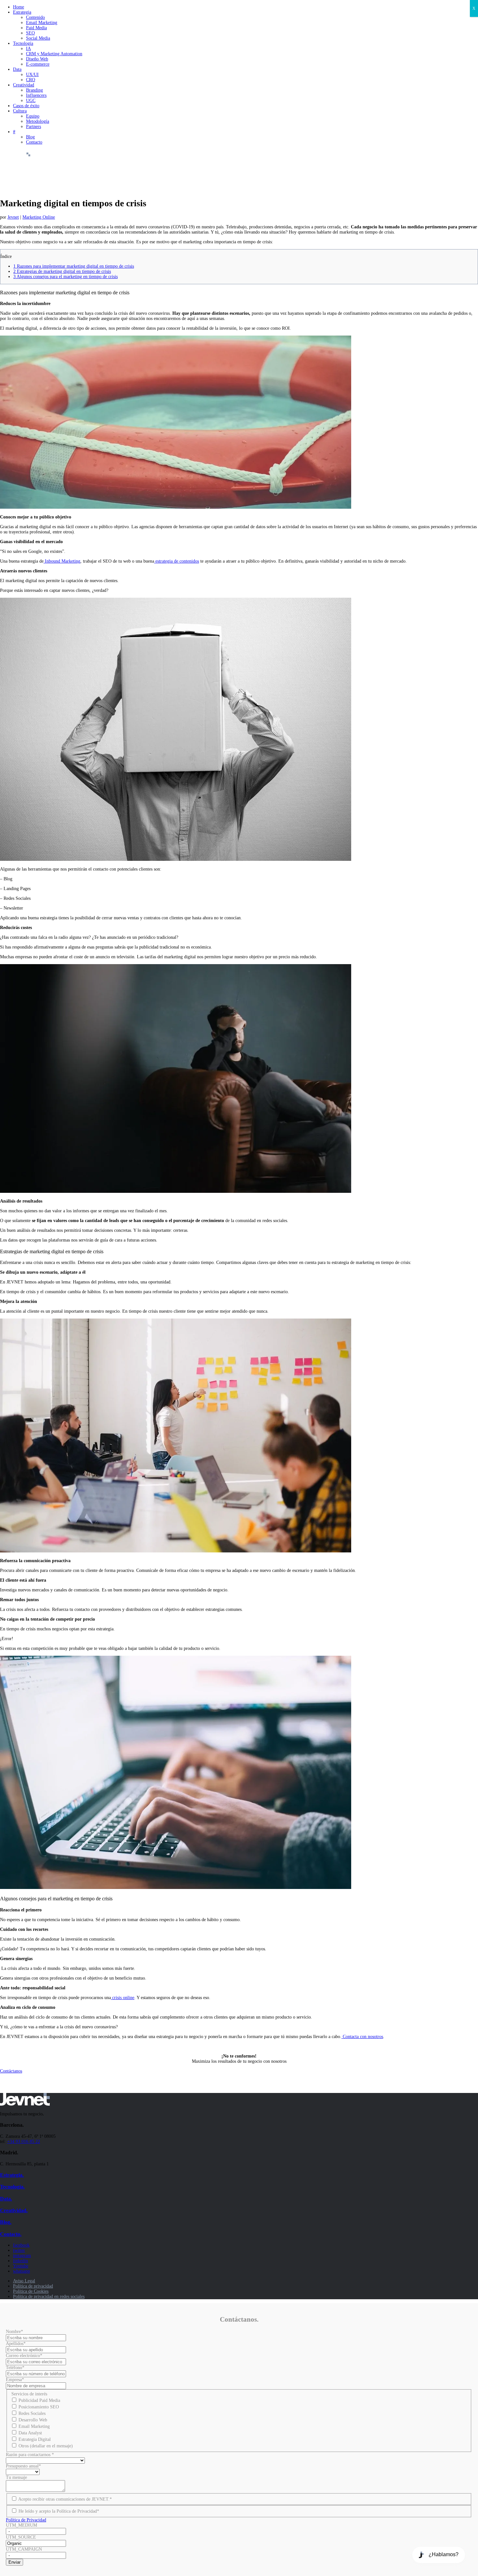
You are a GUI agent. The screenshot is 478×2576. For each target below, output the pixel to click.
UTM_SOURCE (21, 2537)
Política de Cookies (31, 2291)
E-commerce (38, 64)
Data (17, 69)
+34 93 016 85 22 (24, 2142)
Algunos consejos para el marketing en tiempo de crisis (66, 277)
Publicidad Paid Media (39, 2400)
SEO (30, 33)
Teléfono (15, 2368)
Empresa (15, 2380)
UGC (31, 101)
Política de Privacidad (26, 2520)
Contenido (35, 17)
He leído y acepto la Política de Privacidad (59, 2511)
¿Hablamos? (444, 2554)
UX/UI (32, 75)
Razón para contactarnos (30, 2455)
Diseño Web (37, 59)
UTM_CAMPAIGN (24, 2549)
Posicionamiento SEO (39, 2407)
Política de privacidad (33, 2286)
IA (28, 49)
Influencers (36, 95)
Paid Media (36, 28)
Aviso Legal (24, 2281)
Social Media (38, 38)
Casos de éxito (26, 106)
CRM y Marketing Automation (54, 54)
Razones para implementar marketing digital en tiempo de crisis (74, 266)
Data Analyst (30, 2433)
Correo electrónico (24, 2356)
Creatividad (24, 85)
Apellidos (16, 2344)
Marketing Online (39, 217)
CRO (31, 80)
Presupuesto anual (23, 2466)
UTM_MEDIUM (21, 2525)
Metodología (38, 121)
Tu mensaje (16, 2477)
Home (19, 7)
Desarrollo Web (33, 2420)
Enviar (14, 2562)
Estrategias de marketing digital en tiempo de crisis (62, 271)
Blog (30, 137)
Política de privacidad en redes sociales (49, 2296)
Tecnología (23, 43)
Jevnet (13, 217)
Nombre (14, 2332)
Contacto (34, 142)
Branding (34, 90)
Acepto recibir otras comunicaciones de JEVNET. (65, 2499)
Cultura (20, 111)
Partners (33, 127)
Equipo (33, 116)
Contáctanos (11, 2071)
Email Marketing (42, 23)
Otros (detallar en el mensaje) (46, 2446)
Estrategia (22, 12)
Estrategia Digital (35, 2439)
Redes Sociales (32, 2413)
